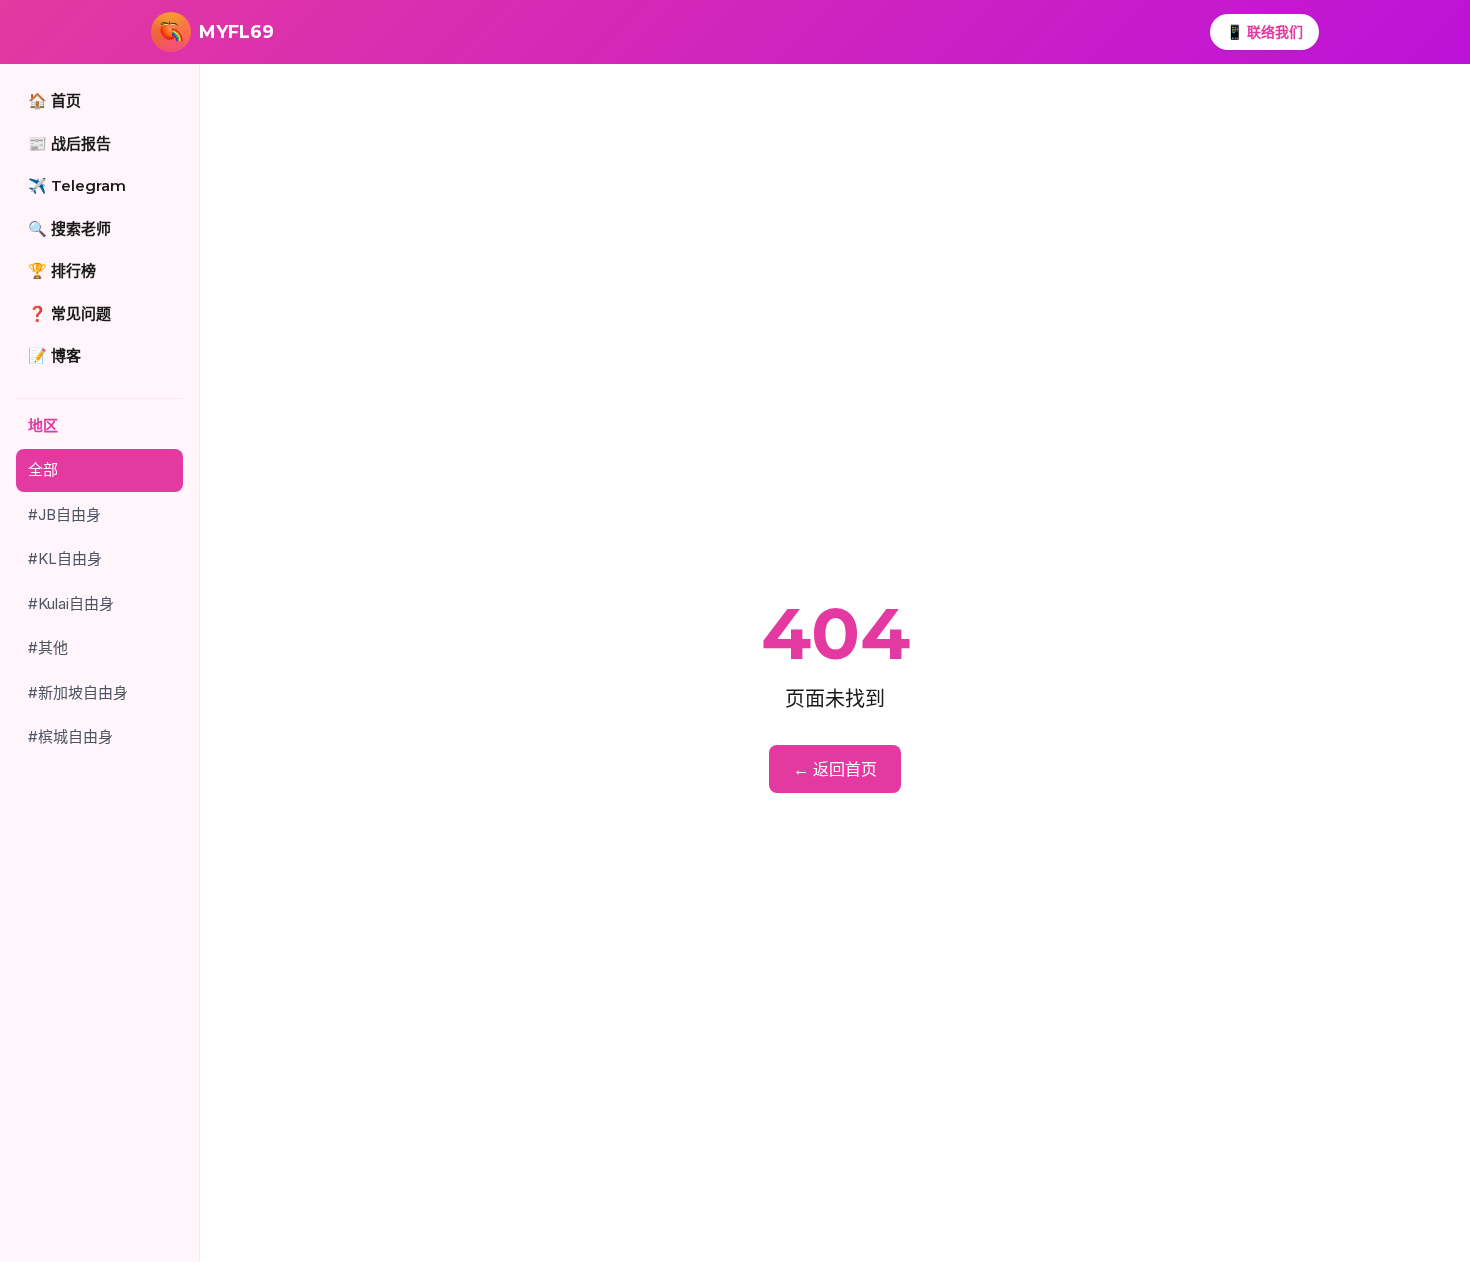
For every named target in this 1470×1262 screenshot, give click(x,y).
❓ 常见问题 (69, 313)
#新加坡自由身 (78, 692)
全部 (43, 469)
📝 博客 (54, 355)
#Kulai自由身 (71, 603)
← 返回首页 (835, 769)
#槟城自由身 (70, 736)
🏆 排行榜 (62, 270)
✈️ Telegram (77, 185)
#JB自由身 (64, 514)
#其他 (48, 647)
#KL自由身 (65, 558)
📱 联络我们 (1264, 31)
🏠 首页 (54, 100)
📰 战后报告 (69, 143)
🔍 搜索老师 (69, 228)
